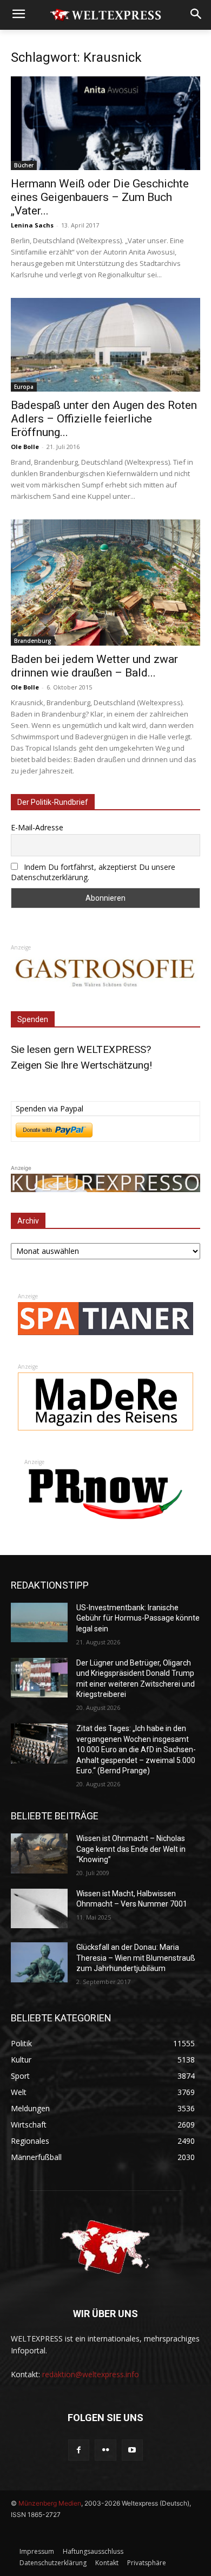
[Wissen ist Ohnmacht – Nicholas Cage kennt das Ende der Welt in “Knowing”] (39, 1853)
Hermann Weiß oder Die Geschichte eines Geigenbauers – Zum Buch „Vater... (100, 197)
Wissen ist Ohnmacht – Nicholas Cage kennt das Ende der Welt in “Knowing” (131, 1849)
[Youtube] (132, 2450)
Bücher (24, 165)
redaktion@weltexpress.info (91, 2374)
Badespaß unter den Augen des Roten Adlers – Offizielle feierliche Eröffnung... (104, 419)
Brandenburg (33, 641)
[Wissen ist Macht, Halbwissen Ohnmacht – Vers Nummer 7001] (39, 1909)
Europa (24, 387)
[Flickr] (105, 2450)
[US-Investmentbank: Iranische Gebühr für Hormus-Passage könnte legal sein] (39, 1623)
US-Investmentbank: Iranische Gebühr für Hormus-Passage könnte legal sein (138, 1618)
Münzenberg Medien (50, 2503)
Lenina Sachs (32, 225)
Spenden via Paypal (50, 1108)
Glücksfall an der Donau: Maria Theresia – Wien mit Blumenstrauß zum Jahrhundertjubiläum (136, 1958)
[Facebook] (79, 2450)
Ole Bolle (25, 447)
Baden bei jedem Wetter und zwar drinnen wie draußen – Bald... (94, 666)
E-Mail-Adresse (37, 827)
